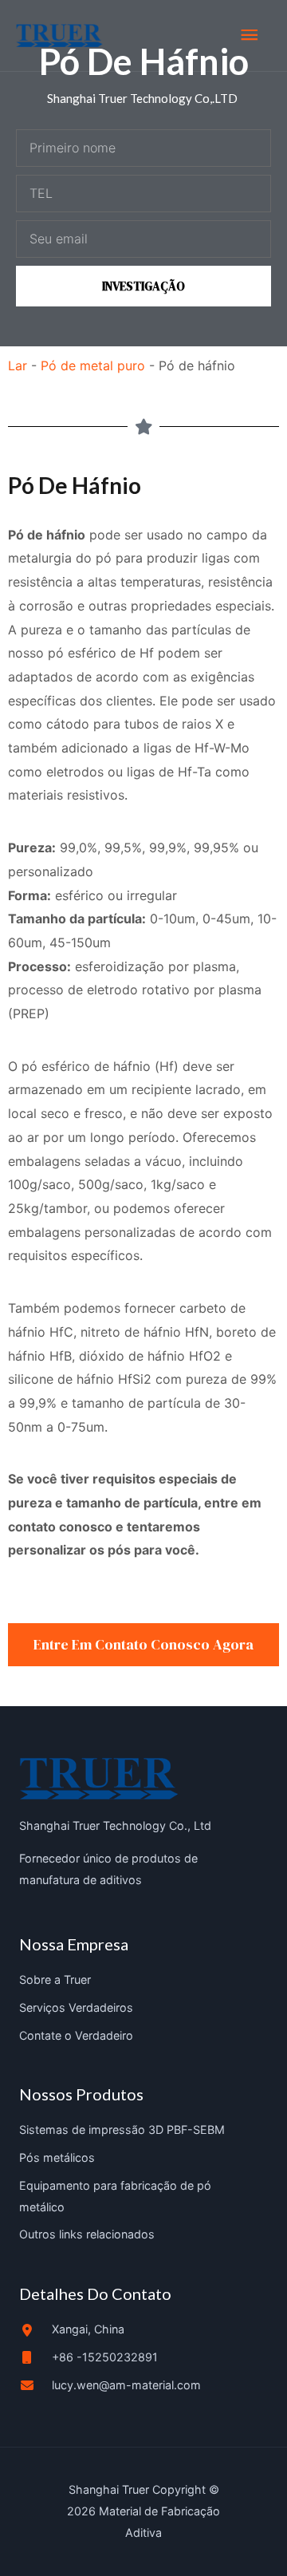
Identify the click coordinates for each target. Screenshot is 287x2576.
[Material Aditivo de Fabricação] (59, 36)
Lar (18, 365)
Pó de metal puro (93, 365)
